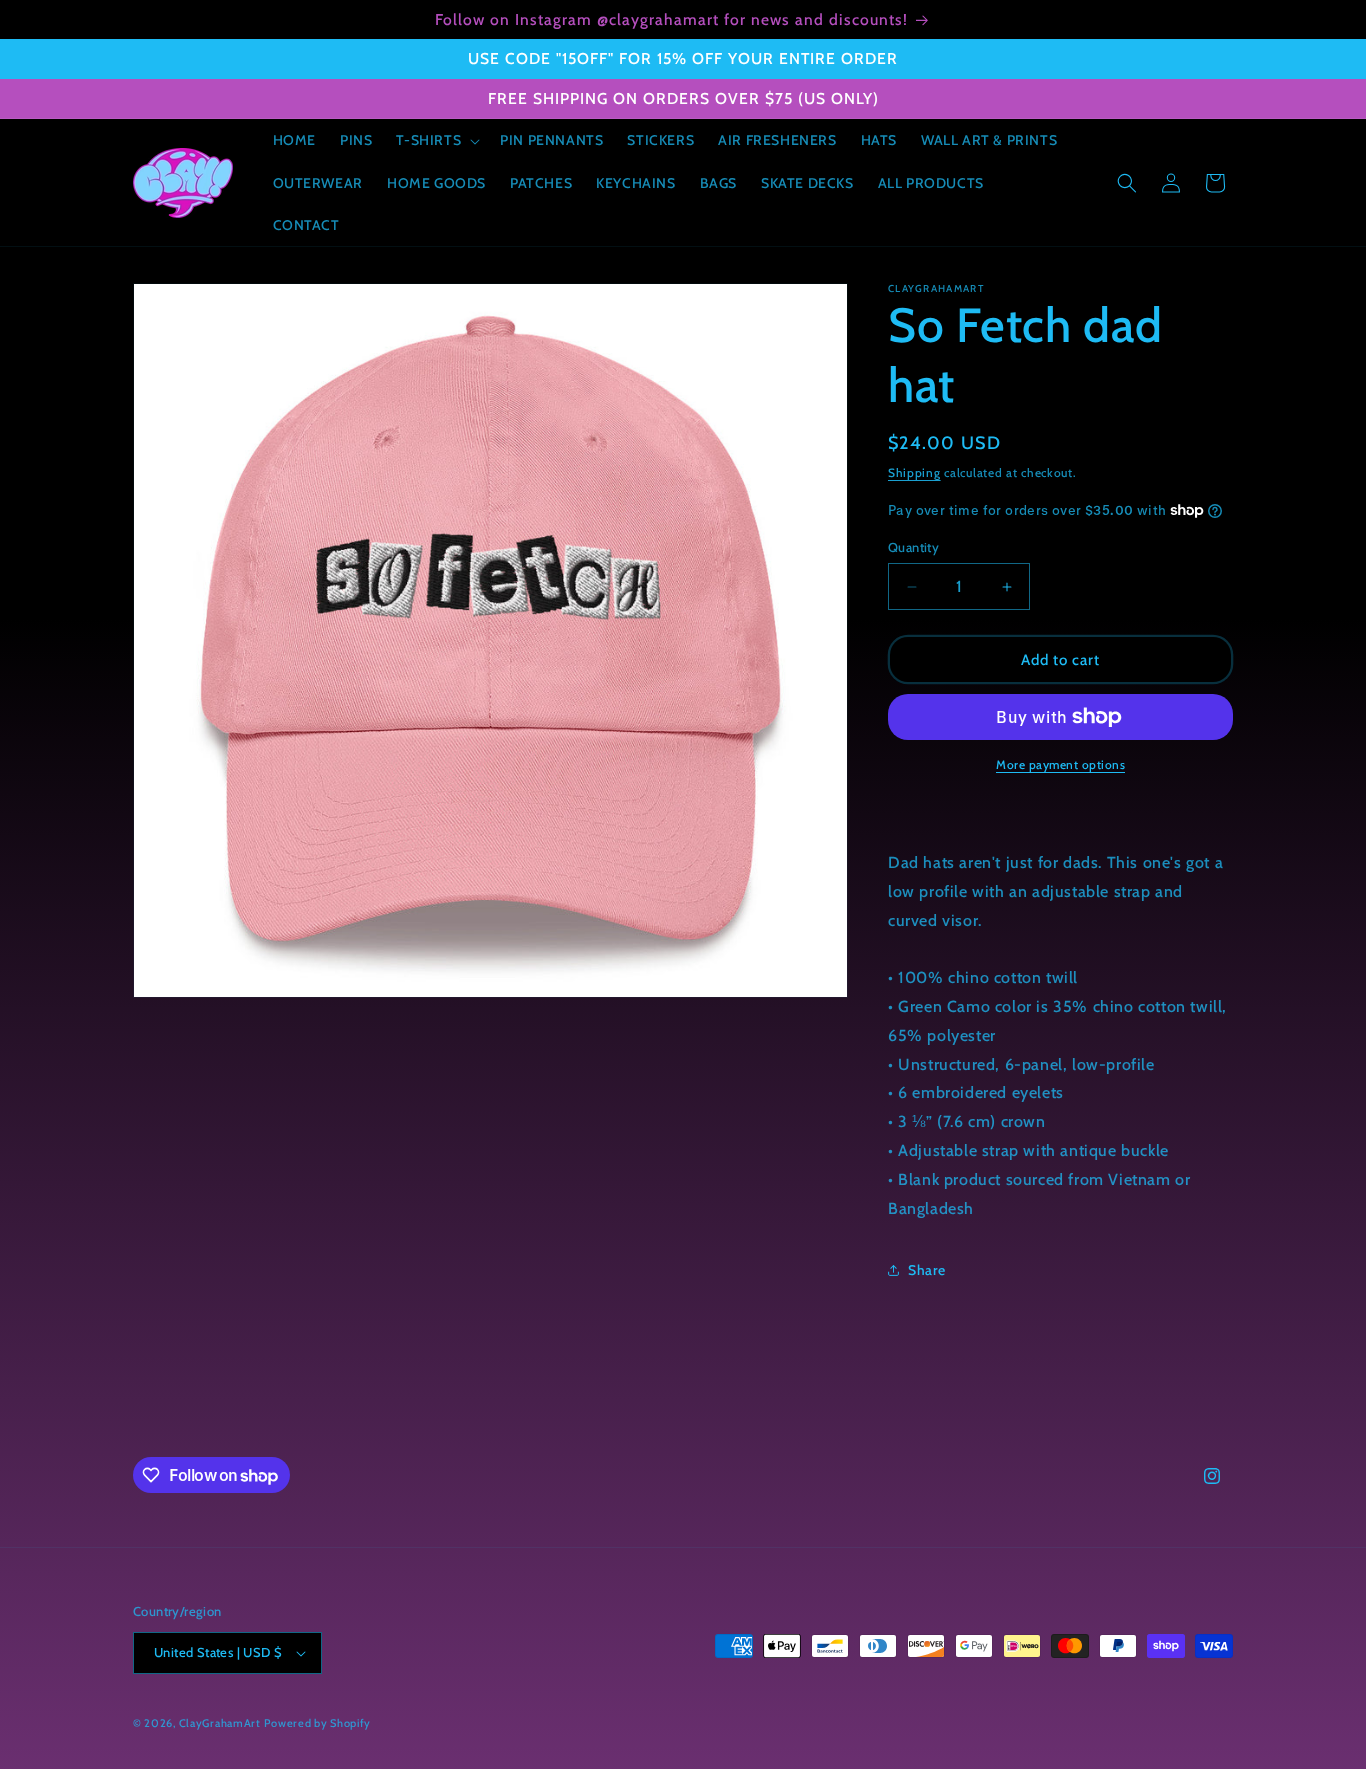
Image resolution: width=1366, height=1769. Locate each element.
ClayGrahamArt (220, 1723)
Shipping (914, 472)
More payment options (1060, 764)
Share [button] (927, 1270)
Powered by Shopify (317, 1723)
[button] (436, 140)
